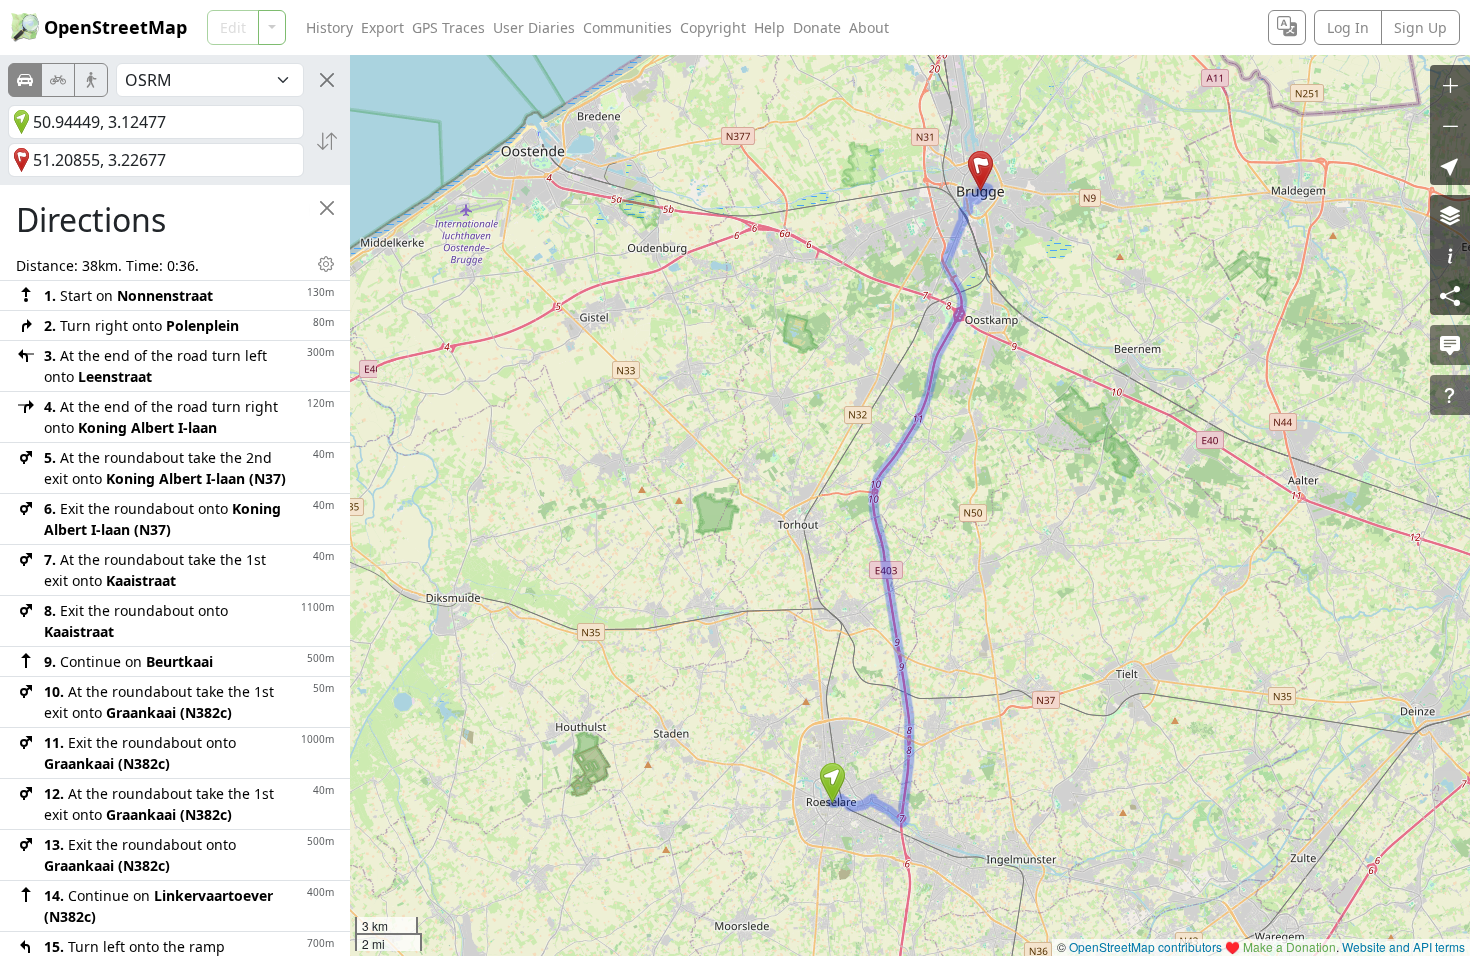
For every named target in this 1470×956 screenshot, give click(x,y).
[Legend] (1450, 255)
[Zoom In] (1450, 85)
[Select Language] (1287, 27)
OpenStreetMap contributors (1145, 946)
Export (382, 27)
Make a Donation (1289, 946)
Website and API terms (1403, 946)
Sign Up (1420, 27)
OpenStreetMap (115, 27)
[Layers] (1450, 215)
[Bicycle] (58, 80)
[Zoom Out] (1450, 125)
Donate (817, 27)
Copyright (713, 27)
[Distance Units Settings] (326, 264)
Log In (1348, 27)
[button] (832, 783)
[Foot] (91, 80)
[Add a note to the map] (1450, 345)
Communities (627, 27)
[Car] (25, 80)
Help (769, 27)
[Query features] (1450, 395)
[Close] (327, 80)
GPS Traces (448, 27)
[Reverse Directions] (327, 141)
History (329, 27)
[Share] (1450, 295)
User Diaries (534, 27)
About (869, 27)
